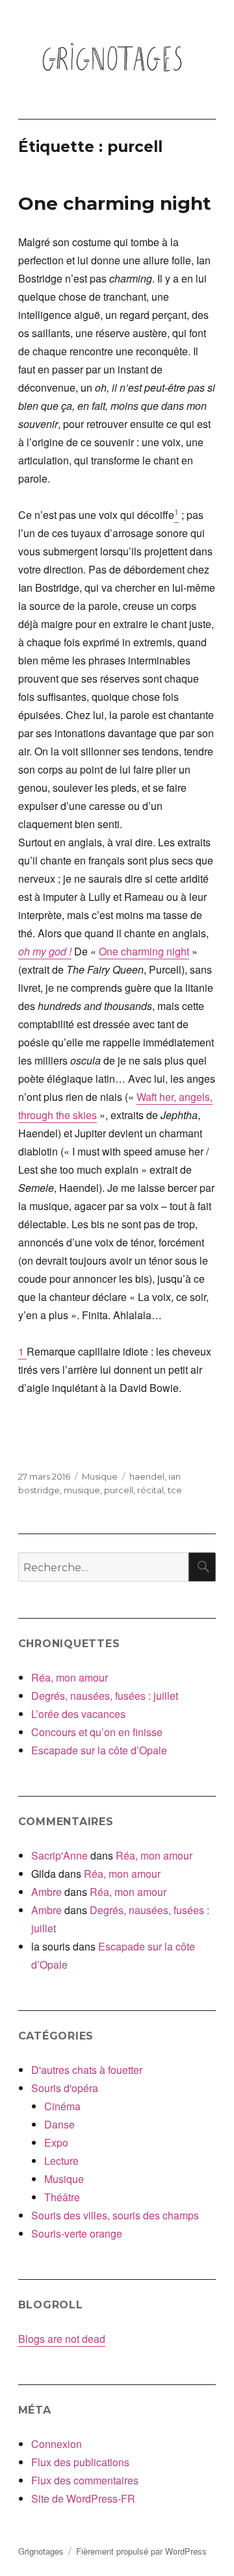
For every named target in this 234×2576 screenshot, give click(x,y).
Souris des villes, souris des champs (115, 2215)
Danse (59, 2124)
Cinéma (62, 2106)
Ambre (46, 1892)
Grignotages (41, 2551)
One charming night (115, 203)
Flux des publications (80, 2462)
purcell (119, 1490)
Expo (56, 2142)
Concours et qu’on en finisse (97, 1732)
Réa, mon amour (70, 1677)
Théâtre (62, 2197)
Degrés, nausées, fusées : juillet (105, 1696)
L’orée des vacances (78, 1714)
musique (82, 1490)
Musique (100, 1476)
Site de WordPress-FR (83, 2498)
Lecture (61, 2161)
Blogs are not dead (62, 2339)
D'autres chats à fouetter (87, 2070)
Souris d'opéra (65, 2088)
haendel (147, 1476)
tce (175, 1490)
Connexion (57, 2444)
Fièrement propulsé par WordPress (141, 2551)
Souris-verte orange (77, 2233)
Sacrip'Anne (59, 1855)
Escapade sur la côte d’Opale (99, 1750)
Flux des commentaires (85, 2480)
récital (150, 1490)
